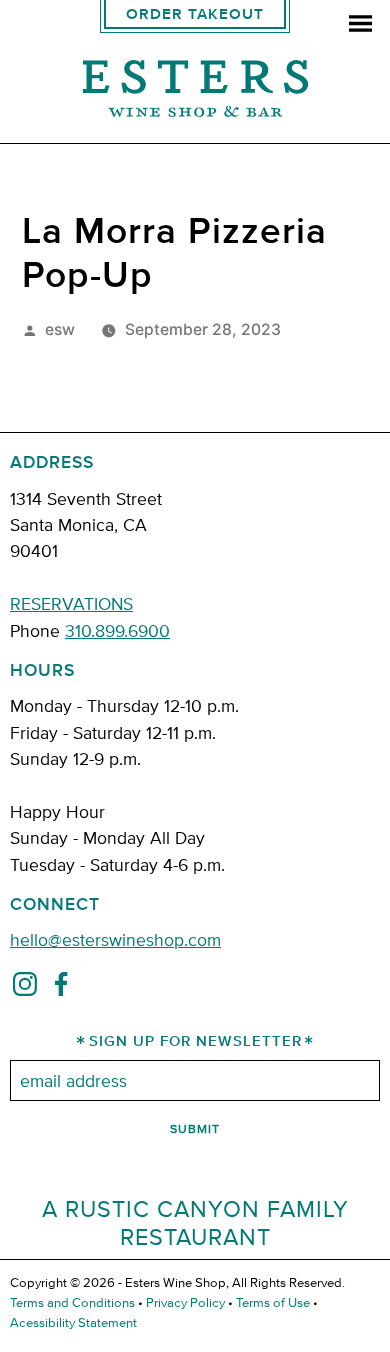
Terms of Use (273, 1302)
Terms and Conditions (72, 1302)
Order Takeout (195, 14)
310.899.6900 (117, 629)
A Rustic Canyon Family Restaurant (195, 1222)
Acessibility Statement (73, 1322)
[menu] (360, 25)
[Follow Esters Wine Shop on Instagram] (25, 988)
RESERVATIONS (71, 602)
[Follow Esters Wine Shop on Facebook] (61, 988)
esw (60, 329)
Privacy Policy (185, 1302)
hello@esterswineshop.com (115, 938)
